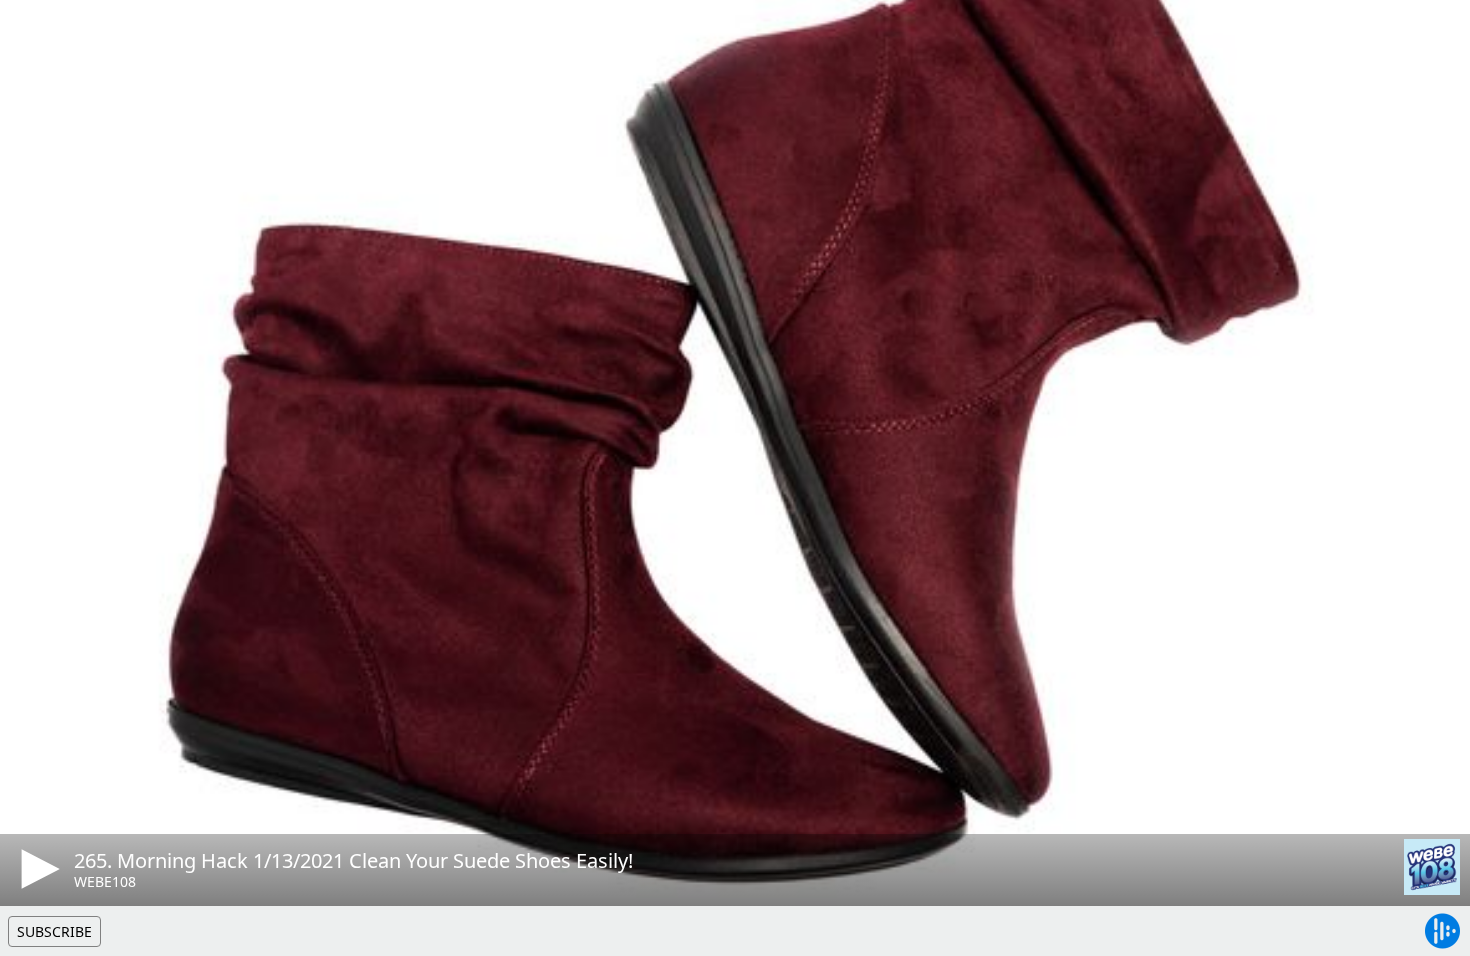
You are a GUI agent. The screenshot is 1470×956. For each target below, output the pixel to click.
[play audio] (37, 869)
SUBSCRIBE (54, 931)
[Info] (39, 35)
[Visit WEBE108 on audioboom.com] (1432, 867)
